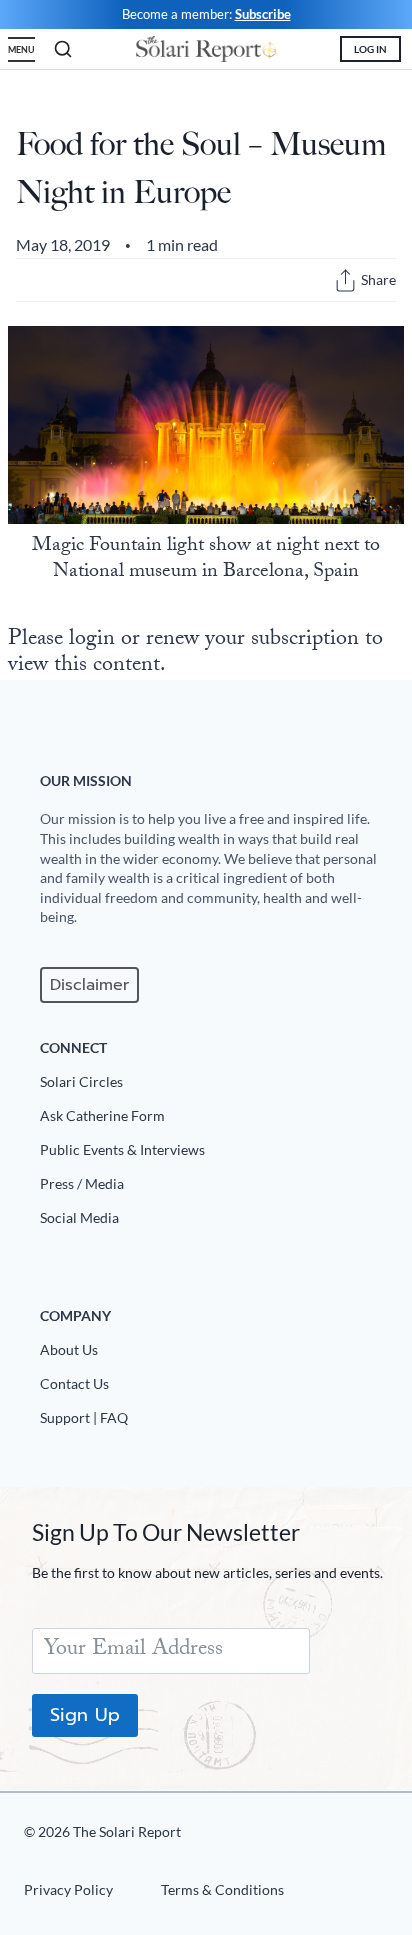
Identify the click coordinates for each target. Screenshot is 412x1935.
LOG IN (370, 49)
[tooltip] (345, 280)
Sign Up (85, 1715)
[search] (63, 49)
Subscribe (263, 14)
